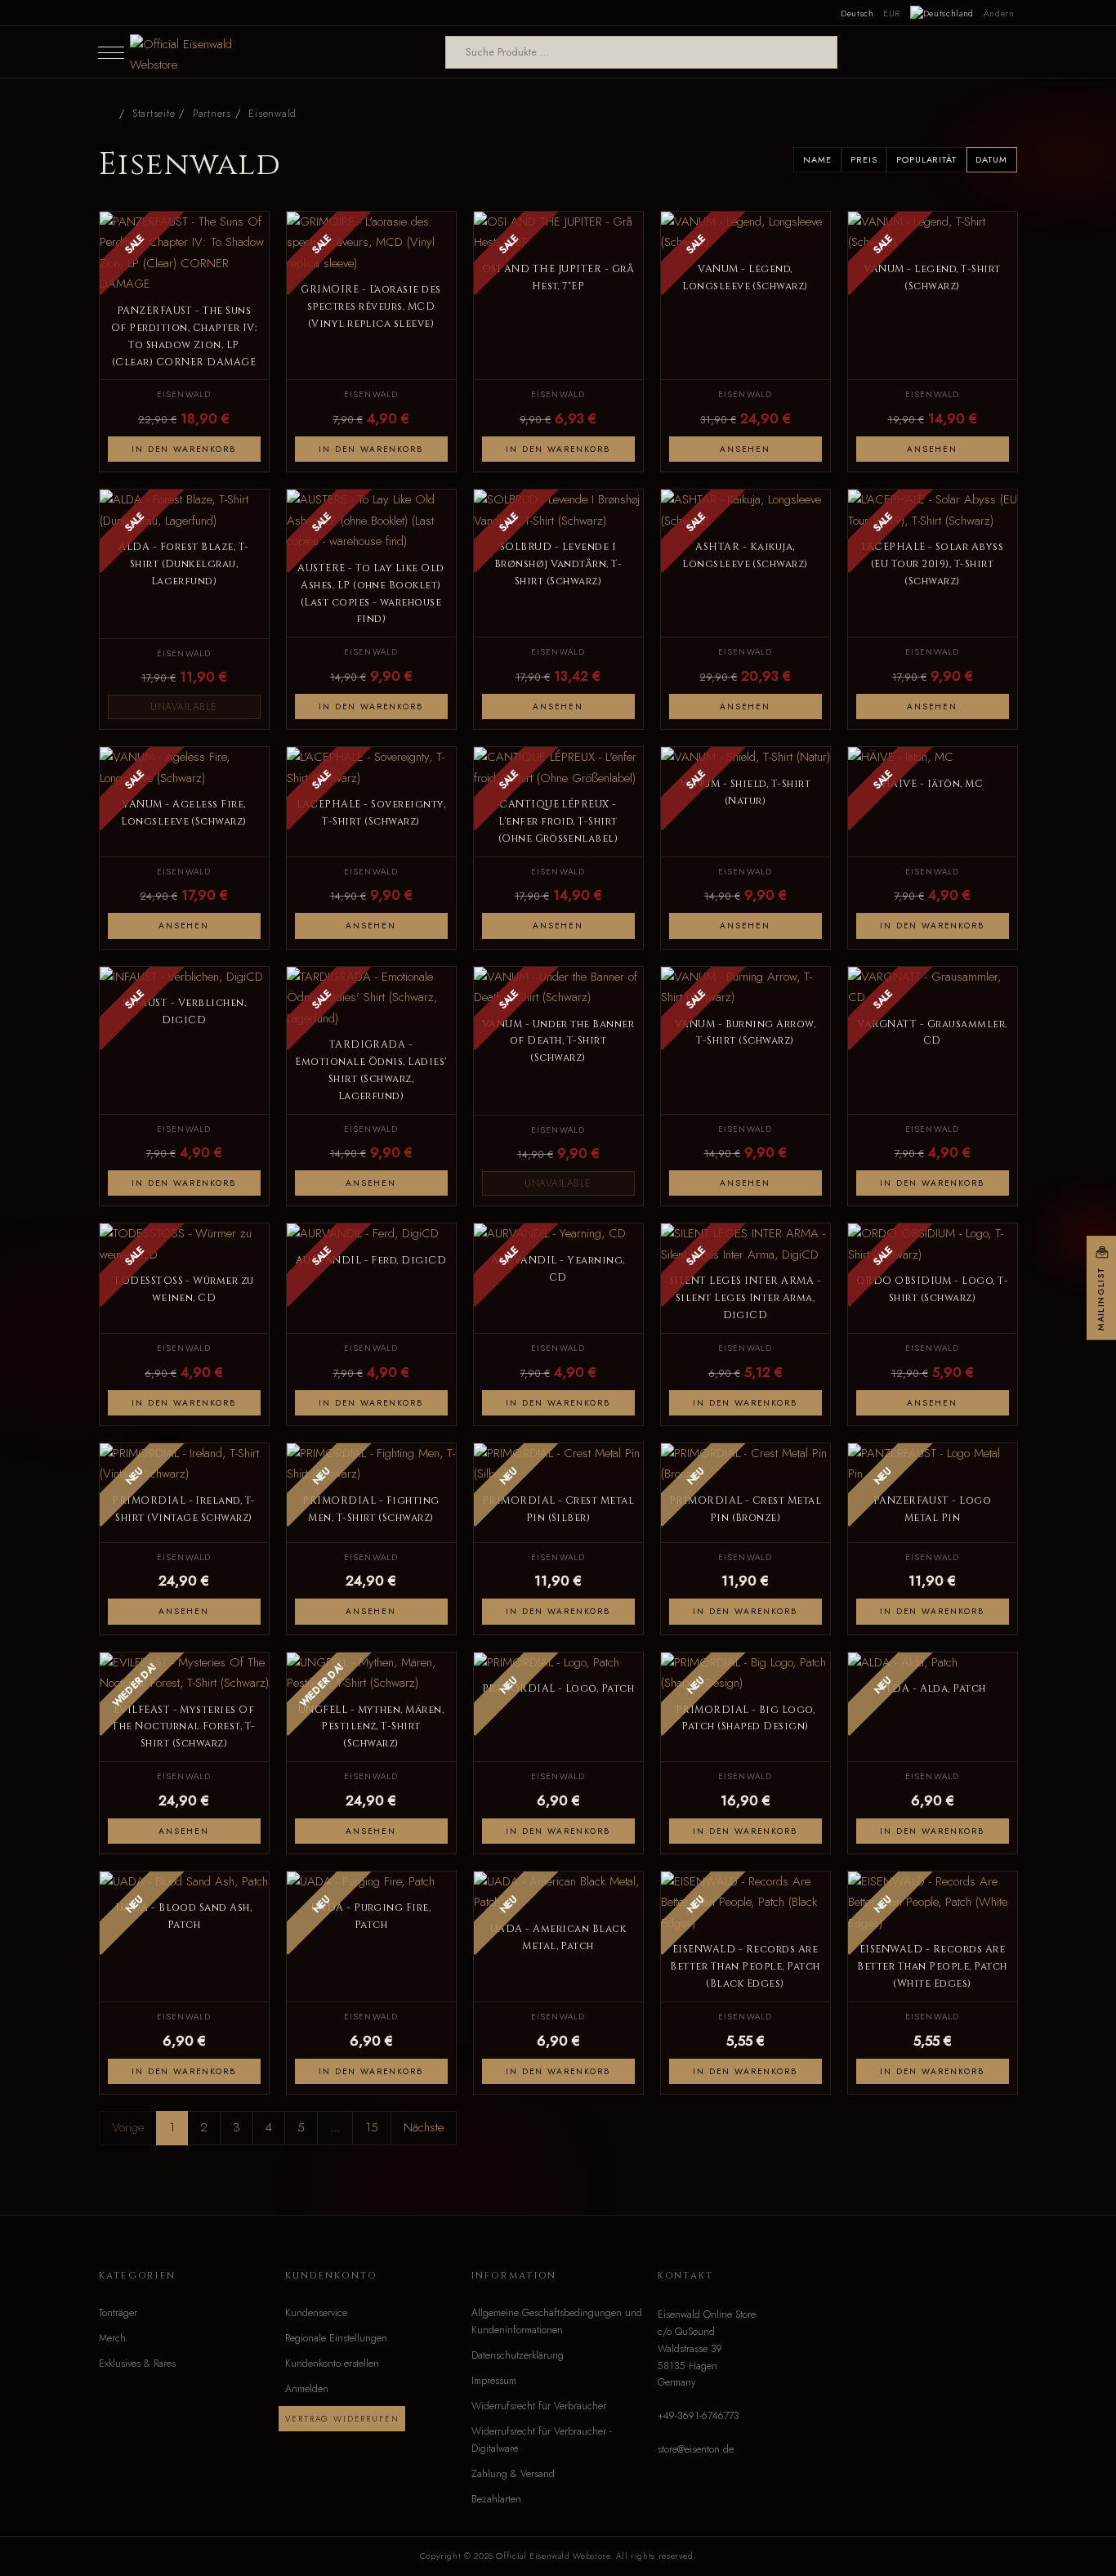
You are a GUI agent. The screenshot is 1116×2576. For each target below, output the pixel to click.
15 (372, 2127)
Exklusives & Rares (137, 2364)
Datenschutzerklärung (518, 2355)
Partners (212, 114)
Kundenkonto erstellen (332, 2364)
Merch (112, 2338)
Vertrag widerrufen (342, 2419)
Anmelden (307, 2389)
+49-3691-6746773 (699, 2416)
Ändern (999, 13)
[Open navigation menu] (111, 52)
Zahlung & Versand (513, 2474)
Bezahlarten (496, 2499)
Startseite (154, 114)
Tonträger (118, 2313)
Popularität (926, 159)
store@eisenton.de (696, 2449)
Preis (864, 159)
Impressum (494, 2381)
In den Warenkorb (183, 449)
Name (817, 159)
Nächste (424, 2127)
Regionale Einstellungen (336, 2338)
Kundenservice (316, 2313)
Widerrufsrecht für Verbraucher (539, 2406)
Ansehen (745, 449)
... (335, 2127)
